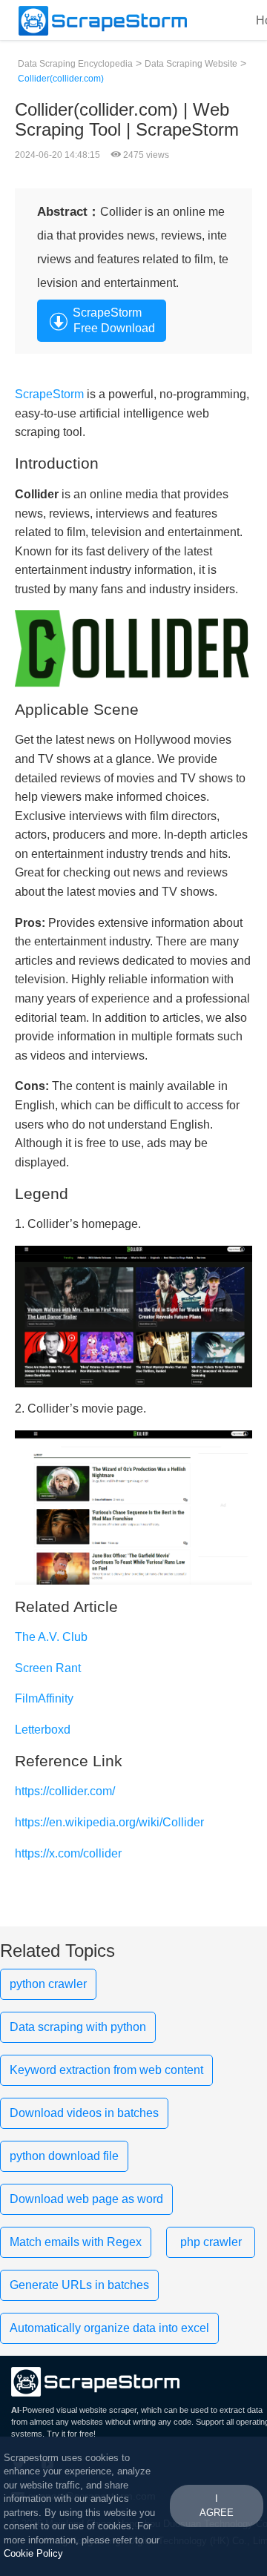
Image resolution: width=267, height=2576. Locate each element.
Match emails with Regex (76, 2242)
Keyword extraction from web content (106, 2070)
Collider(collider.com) (61, 79)
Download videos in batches (84, 2113)
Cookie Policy (33, 2553)
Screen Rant (48, 1668)
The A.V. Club (51, 1637)
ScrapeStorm (49, 394)
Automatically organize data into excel (109, 2328)
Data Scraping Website (191, 64)
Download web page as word (86, 2199)
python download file (64, 2156)
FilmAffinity (44, 1698)
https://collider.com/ (65, 1791)
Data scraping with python (78, 2027)
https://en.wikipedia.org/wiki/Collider (109, 1822)
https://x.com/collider (68, 1853)
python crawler (48, 1984)
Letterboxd (43, 1730)
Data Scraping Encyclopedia (75, 64)
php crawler (211, 2242)
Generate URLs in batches (79, 2285)
